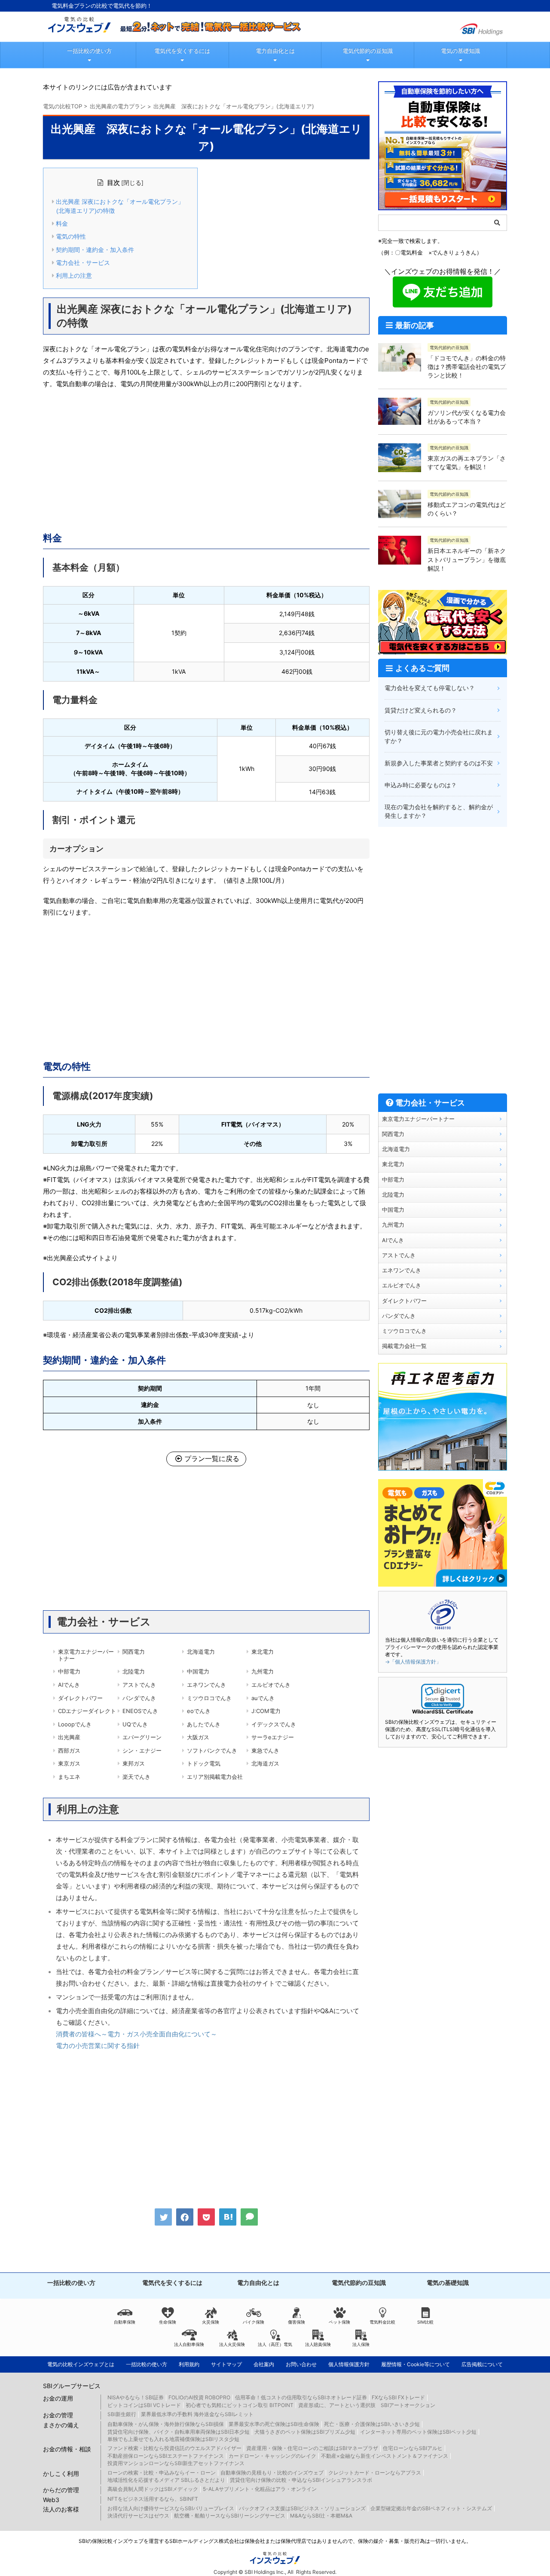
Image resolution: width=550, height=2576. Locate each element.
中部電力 (69, 1671)
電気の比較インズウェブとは (81, 2364)
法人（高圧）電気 (275, 2344)
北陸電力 (134, 1671)
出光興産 (69, 1737)
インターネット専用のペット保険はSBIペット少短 (418, 2432)
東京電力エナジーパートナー (86, 1655)
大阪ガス (198, 1737)
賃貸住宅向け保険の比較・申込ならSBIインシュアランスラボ (301, 2480)
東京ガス (69, 1763)
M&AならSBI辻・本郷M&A (321, 2516)
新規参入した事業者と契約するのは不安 (439, 763)
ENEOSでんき (140, 1711)
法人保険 (361, 2344)
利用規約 (189, 2364)
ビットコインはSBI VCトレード (144, 2405)
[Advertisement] (206, 458)
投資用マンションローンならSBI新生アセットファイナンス (176, 2463)
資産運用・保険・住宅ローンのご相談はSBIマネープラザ (312, 2448)
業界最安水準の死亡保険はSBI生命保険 (274, 2424)
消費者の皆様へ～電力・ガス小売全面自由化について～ (136, 2034)
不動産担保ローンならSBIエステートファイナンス (166, 2456)
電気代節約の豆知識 (368, 51)
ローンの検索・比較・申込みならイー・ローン (162, 2473)
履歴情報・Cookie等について (416, 2364)
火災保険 (211, 2322)
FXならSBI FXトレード (398, 2397)
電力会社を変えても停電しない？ (430, 688)
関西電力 (134, 1652)
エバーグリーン (142, 1737)
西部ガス (69, 1750)
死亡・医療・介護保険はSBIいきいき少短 (372, 2424)
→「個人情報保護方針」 (413, 1662)
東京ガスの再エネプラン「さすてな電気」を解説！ (467, 462)
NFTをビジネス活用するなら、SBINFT (153, 2499)
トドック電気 (204, 1763)
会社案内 (264, 2364)
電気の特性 (71, 236)
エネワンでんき (206, 1685)
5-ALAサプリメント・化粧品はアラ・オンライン (260, 2489)
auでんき (263, 1698)
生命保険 (168, 2322)
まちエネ (69, 1777)
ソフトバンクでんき (212, 1750)
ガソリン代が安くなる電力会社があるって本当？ (467, 417)
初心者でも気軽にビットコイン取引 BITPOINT (240, 2405)
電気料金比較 (382, 2322)
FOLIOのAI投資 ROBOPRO (199, 2397)
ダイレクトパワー (80, 1698)
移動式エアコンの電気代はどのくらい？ (467, 509)
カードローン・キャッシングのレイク (272, 2456)
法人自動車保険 (189, 2344)
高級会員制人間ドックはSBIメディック (153, 2489)
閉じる (132, 183)
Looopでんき (75, 1724)
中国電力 (198, 1671)
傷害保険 (296, 2322)
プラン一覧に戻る (212, 1458)
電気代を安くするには (182, 51)
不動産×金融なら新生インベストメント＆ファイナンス (385, 2456)
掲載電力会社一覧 (404, 1346)
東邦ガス (134, 1763)
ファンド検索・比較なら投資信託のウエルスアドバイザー (174, 2448)
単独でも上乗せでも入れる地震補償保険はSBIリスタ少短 (173, 2439)
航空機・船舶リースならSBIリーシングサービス (230, 2516)
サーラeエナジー (273, 1737)
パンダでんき (139, 1698)
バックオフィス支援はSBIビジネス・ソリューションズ (302, 2508)
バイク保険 (254, 2322)
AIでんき (69, 1685)
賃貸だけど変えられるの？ (421, 710)
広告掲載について (482, 2364)
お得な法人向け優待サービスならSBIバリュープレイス (171, 2508)
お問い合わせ (301, 2364)
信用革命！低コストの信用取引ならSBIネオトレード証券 (301, 2397)
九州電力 (263, 1671)
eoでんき (199, 1711)
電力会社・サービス (83, 263)
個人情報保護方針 (349, 2364)
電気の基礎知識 (460, 51)
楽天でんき (136, 1777)
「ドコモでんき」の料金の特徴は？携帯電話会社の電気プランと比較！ (467, 367)
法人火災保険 (232, 2344)
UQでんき (135, 1724)
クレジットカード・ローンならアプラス (375, 2473)
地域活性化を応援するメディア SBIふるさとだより (166, 2480)
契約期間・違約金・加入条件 (95, 250)
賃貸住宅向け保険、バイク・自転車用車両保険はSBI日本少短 (179, 2432)
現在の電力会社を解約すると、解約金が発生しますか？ (439, 811)
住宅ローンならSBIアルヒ (413, 2448)
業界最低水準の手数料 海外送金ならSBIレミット (197, 2414)
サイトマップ (226, 2364)
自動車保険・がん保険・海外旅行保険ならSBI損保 (166, 2424)
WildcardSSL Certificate (443, 1712)
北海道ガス (265, 1763)
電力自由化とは (275, 51)
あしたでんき (204, 1724)
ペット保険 (339, 2322)
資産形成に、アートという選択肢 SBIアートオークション (367, 2405)
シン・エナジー (142, 1750)
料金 (62, 224)
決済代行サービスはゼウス (138, 2516)
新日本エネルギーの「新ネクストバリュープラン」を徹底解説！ (467, 559)
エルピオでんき (271, 1685)
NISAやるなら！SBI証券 (136, 2397)
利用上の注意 (74, 276)
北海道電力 (201, 1652)
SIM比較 (425, 2322)
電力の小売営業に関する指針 (98, 2046)
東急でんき (265, 1750)
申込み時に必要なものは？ (421, 785)
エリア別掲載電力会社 (215, 1777)
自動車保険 (125, 2322)
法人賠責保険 (318, 2344)
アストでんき (139, 1685)
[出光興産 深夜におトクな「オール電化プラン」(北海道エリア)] (228, 2217)
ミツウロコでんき (209, 1698)
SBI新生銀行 (122, 2414)
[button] (443, 1696)
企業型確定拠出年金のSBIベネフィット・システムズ (431, 2508)
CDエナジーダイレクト (87, 1711)
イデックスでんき (274, 1724)
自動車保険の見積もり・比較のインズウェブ (272, 2473)
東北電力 (263, 1652)
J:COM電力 (266, 1711)
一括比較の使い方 (89, 51)
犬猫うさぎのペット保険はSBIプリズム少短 (305, 2432)
